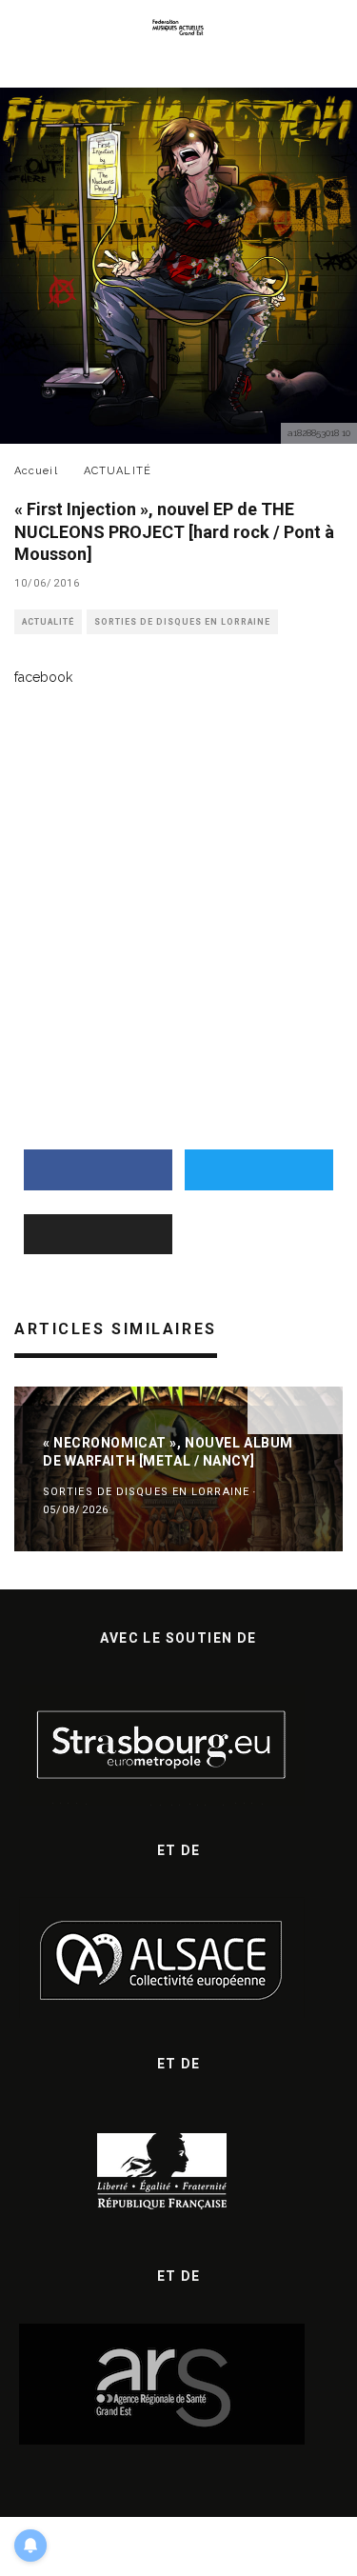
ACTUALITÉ (48, 622)
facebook (43, 677)
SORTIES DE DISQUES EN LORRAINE (182, 622)
